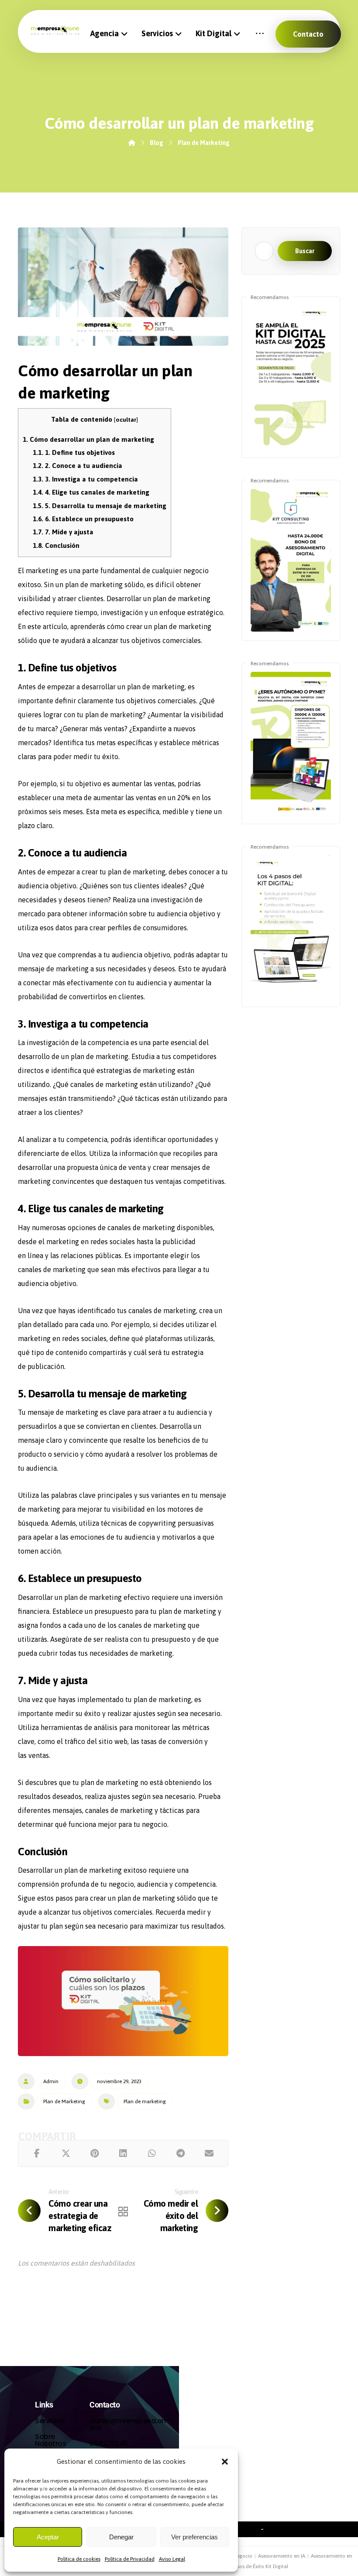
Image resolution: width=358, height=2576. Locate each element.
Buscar (305, 251)
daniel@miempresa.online (128, 2424)
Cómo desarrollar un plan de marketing (88, 439)
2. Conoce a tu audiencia (77, 466)
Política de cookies (79, 2559)
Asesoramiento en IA (282, 2556)
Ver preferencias (194, 2537)
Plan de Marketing (64, 2101)
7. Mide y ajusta (63, 532)
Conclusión (56, 545)
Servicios (50, 2421)
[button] (225, 2462)
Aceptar (48, 2537)
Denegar (121, 2537)
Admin (51, 2081)
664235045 (109, 2444)
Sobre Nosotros (50, 2440)
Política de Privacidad (130, 2559)
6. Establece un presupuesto (83, 519)
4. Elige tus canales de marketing (91, 492)
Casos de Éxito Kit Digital (259, 2566)
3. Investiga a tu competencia (85, 479)
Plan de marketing (145, 2101)
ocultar (126, 420)
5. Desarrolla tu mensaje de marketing (100, 506)
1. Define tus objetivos (74, 452)
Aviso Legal (172, 2559)
